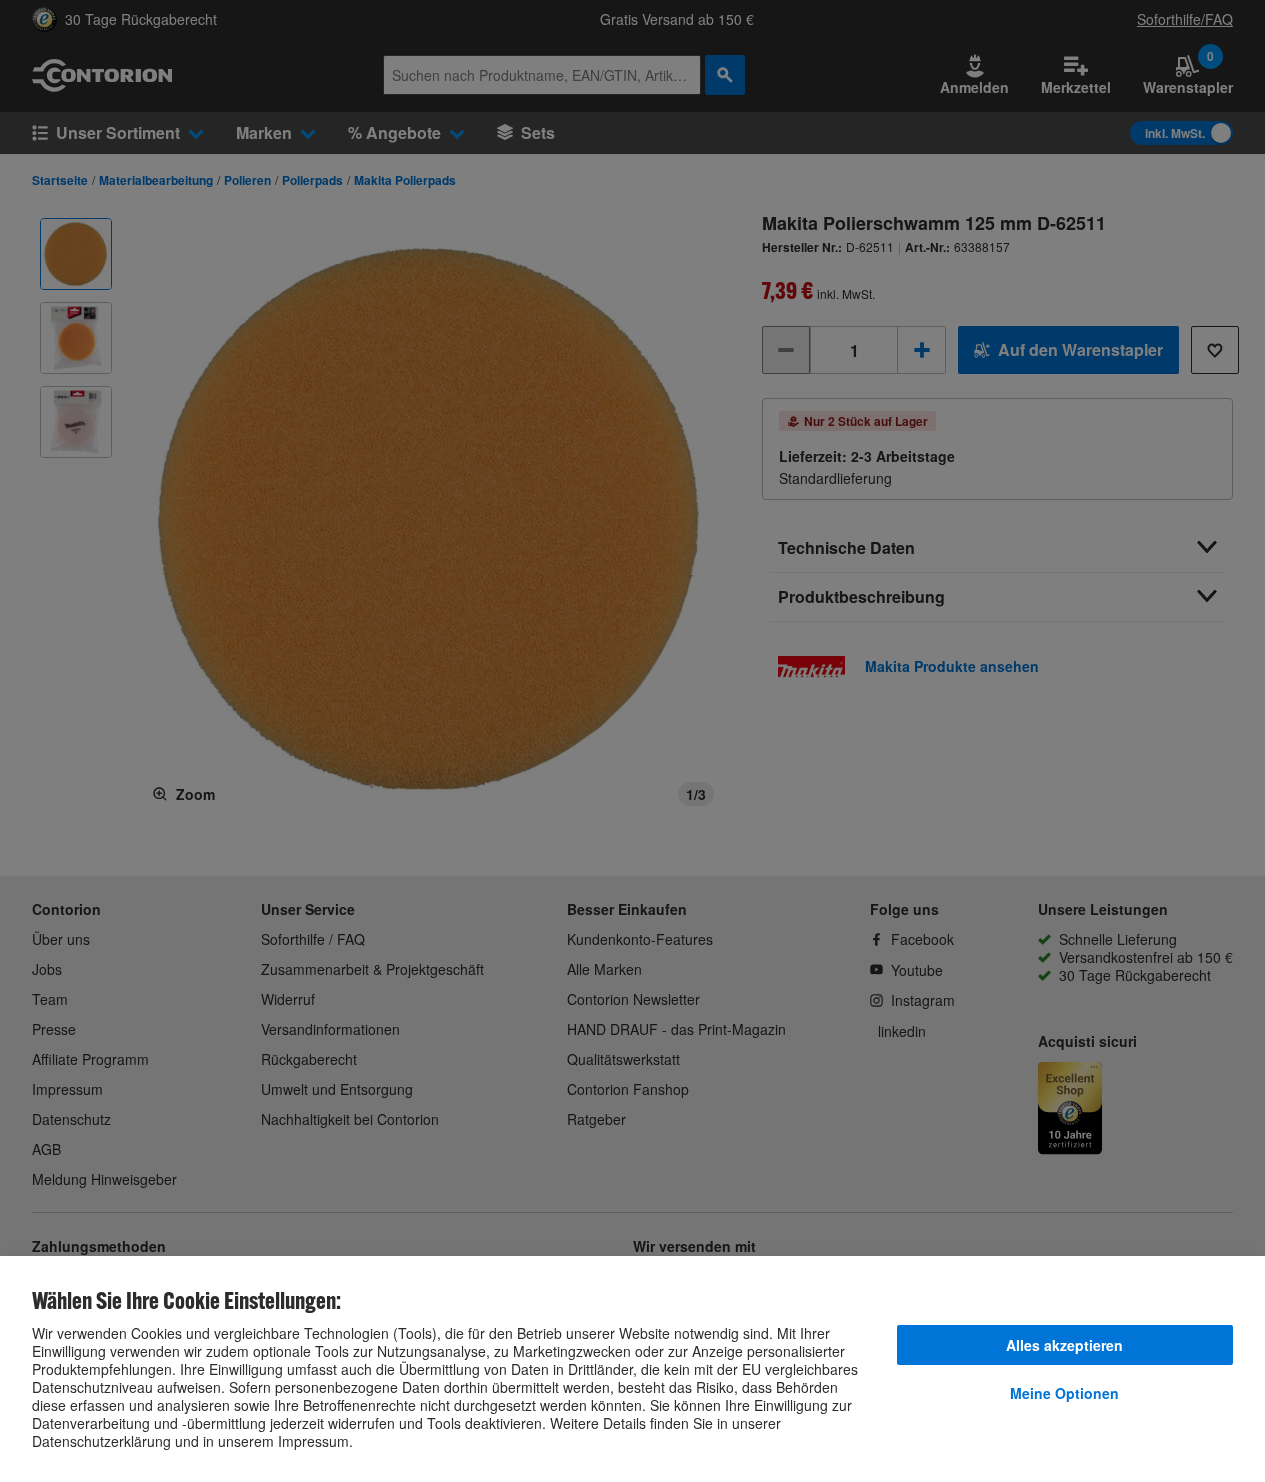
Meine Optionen (1064, 1393)
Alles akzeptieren (1064, 1345)
